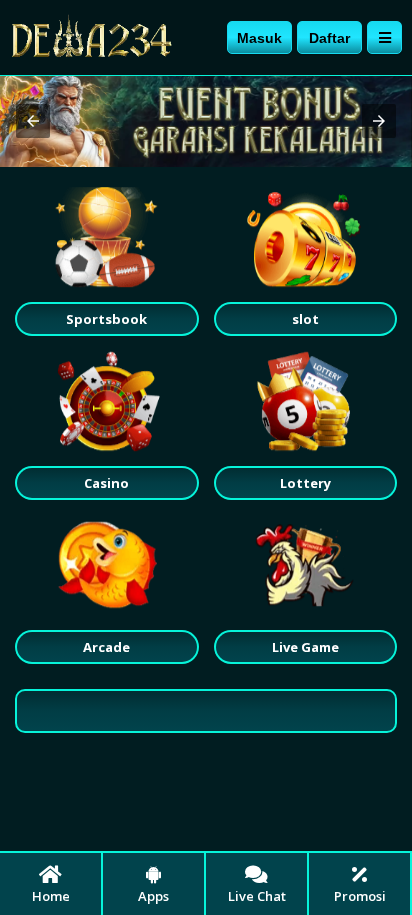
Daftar (329, 38)
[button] (33, 121)
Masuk (259, 38)
